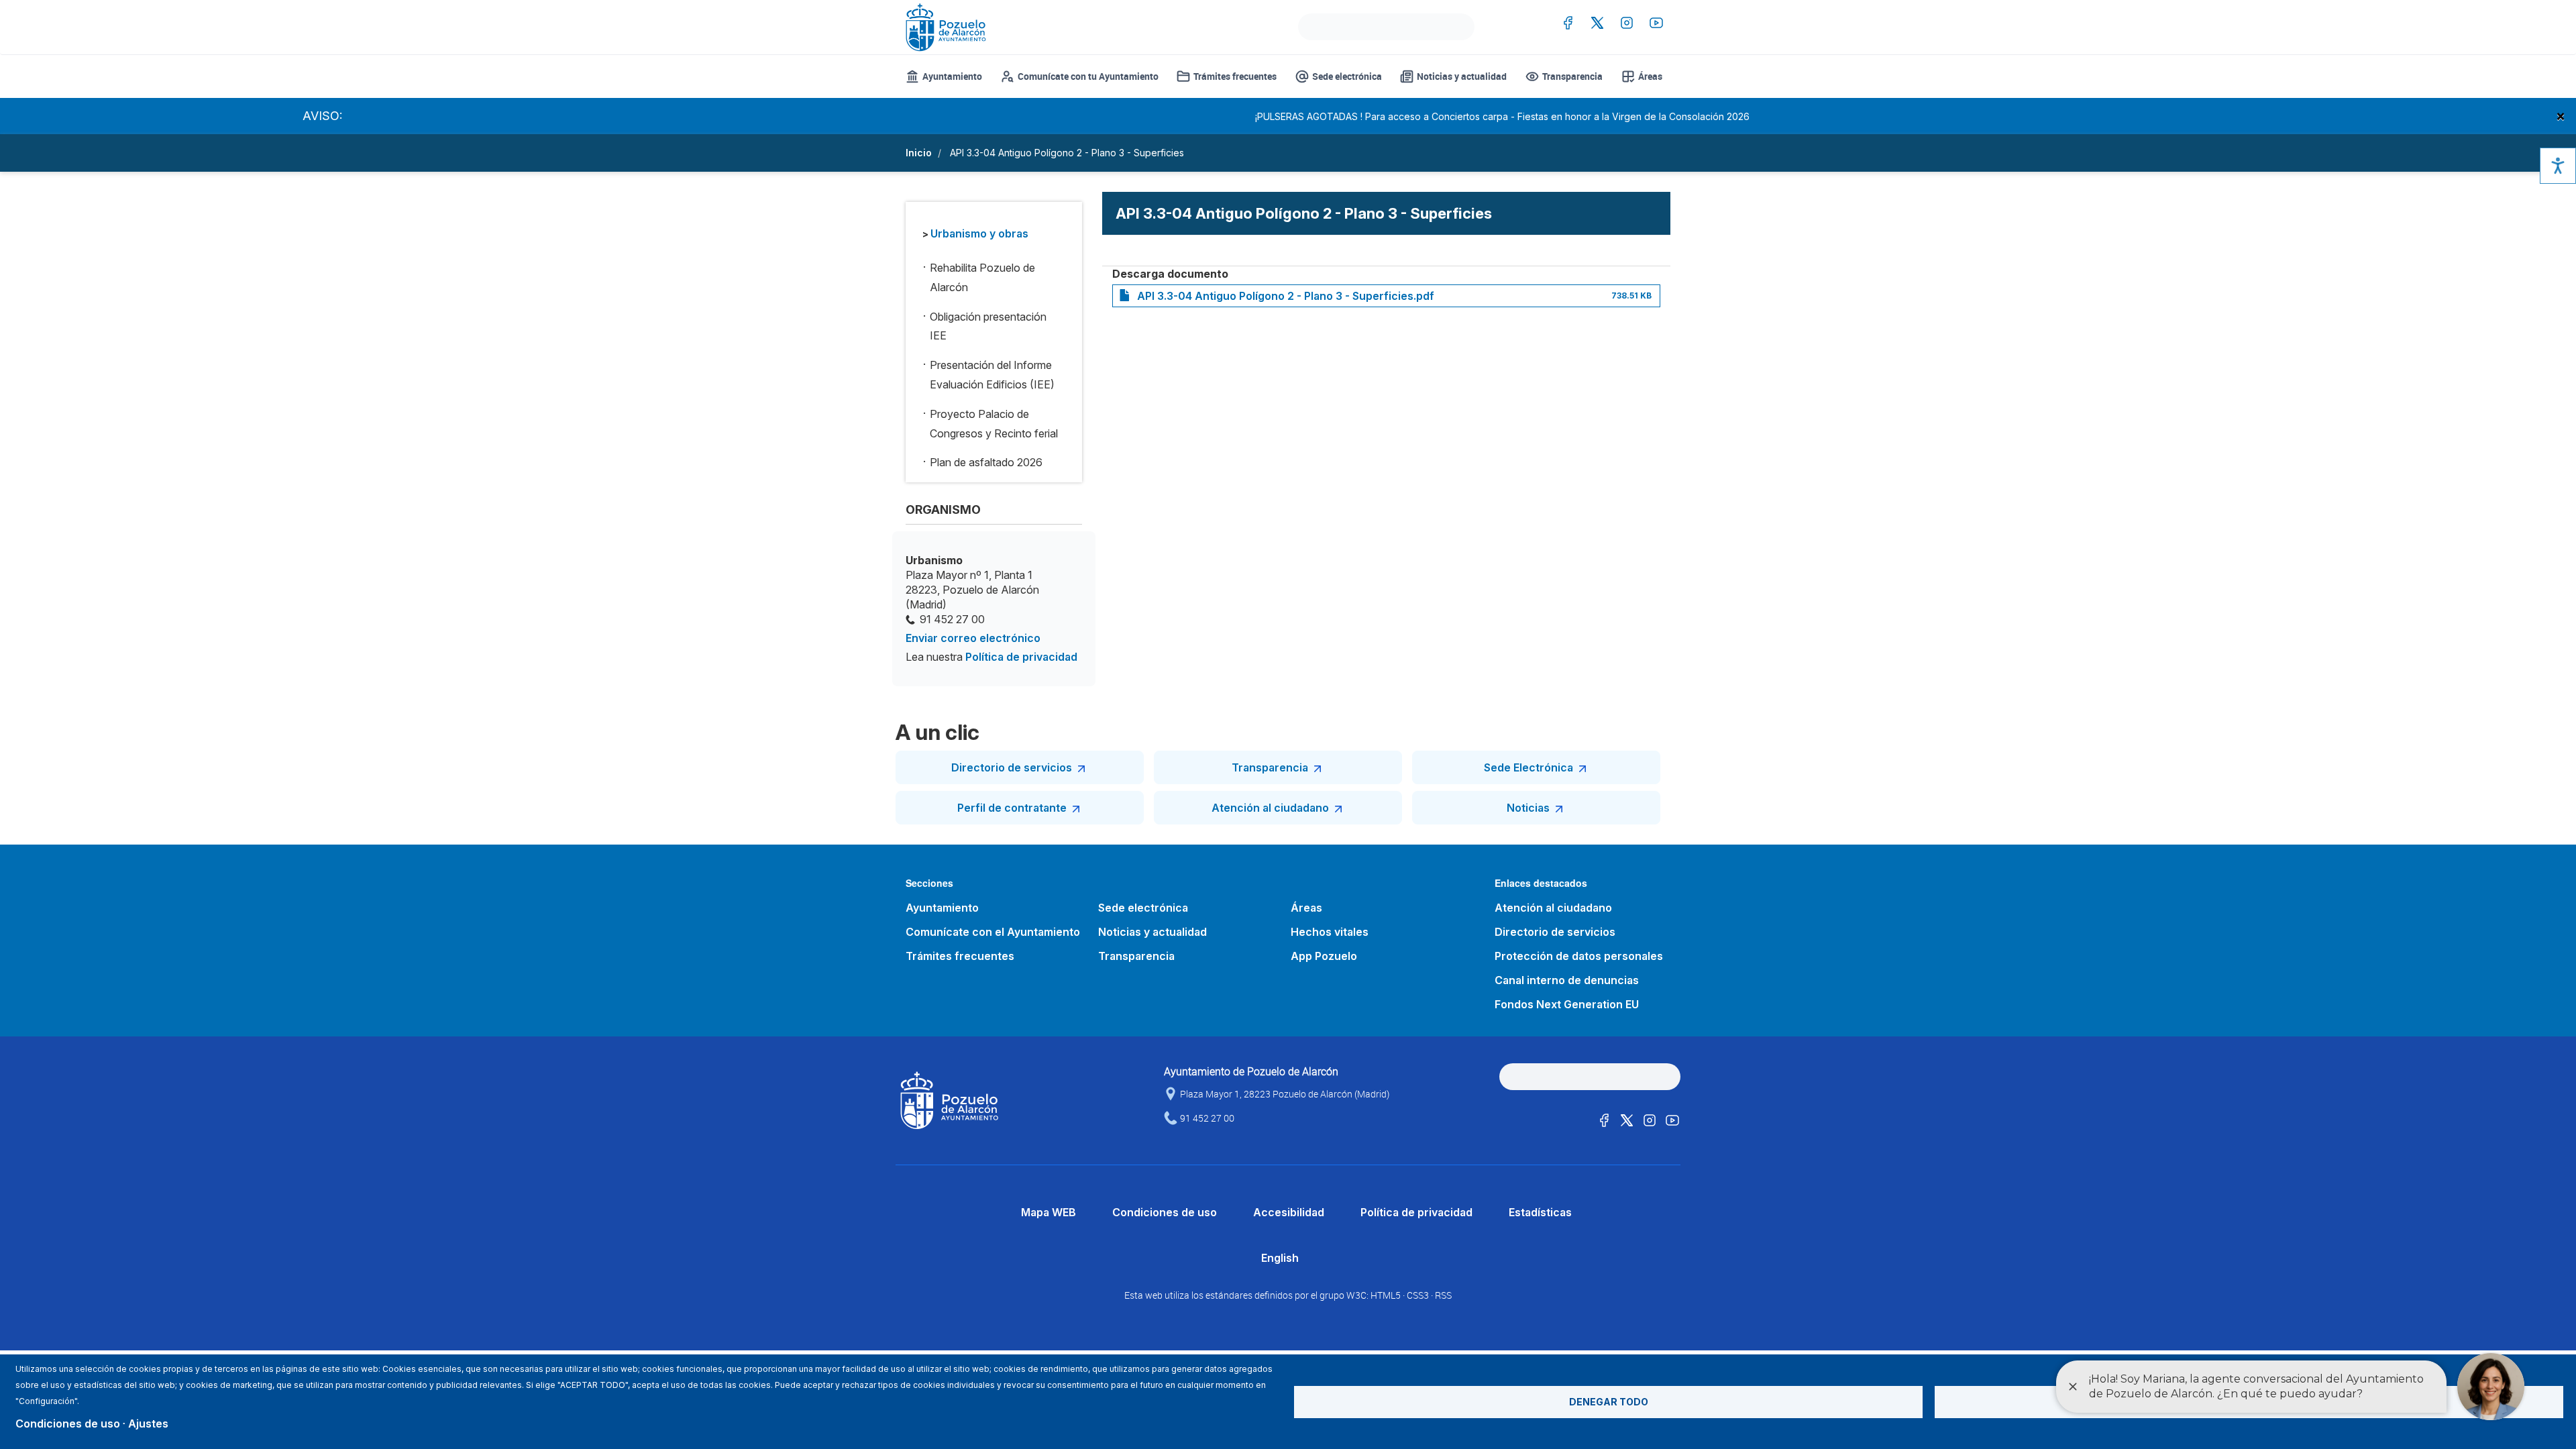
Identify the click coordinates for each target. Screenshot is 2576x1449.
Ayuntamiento (952, 76)
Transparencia (1572, 76)
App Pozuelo (1324, 956)
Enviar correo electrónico (973, 638)
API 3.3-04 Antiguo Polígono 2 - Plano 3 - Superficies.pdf (1286, 296)
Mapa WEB (1049, 1212)
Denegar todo (1609, 1402)
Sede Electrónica (1528, 767)
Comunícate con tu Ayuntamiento (1088, 76)
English (1280, 1258)
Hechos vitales (1330, 932)
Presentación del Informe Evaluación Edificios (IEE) (992, 375)
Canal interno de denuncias (1567, 980)
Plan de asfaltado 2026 (986, 462)
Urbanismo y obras (979, 233)
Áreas (1650, 76)
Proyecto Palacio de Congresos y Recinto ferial (994, 424)
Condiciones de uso (1165, 1212)
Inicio (919, 153)
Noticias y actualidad (1462, 76)
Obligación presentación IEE (988, 326)
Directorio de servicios (1012, 767)
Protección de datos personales (1579, 956)
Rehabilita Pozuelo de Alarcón (982, 277)
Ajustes (148, 1424)
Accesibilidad (1289, 1212)
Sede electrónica (1347, 76)
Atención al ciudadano (1270, 808)
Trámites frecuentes (1235, 76)
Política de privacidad (1021, 657)
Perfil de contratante (1012, 808)
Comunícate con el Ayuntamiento (993, 932)
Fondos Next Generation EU (1567, 1004)
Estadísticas (1540, 1212)
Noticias (1528, 808)
